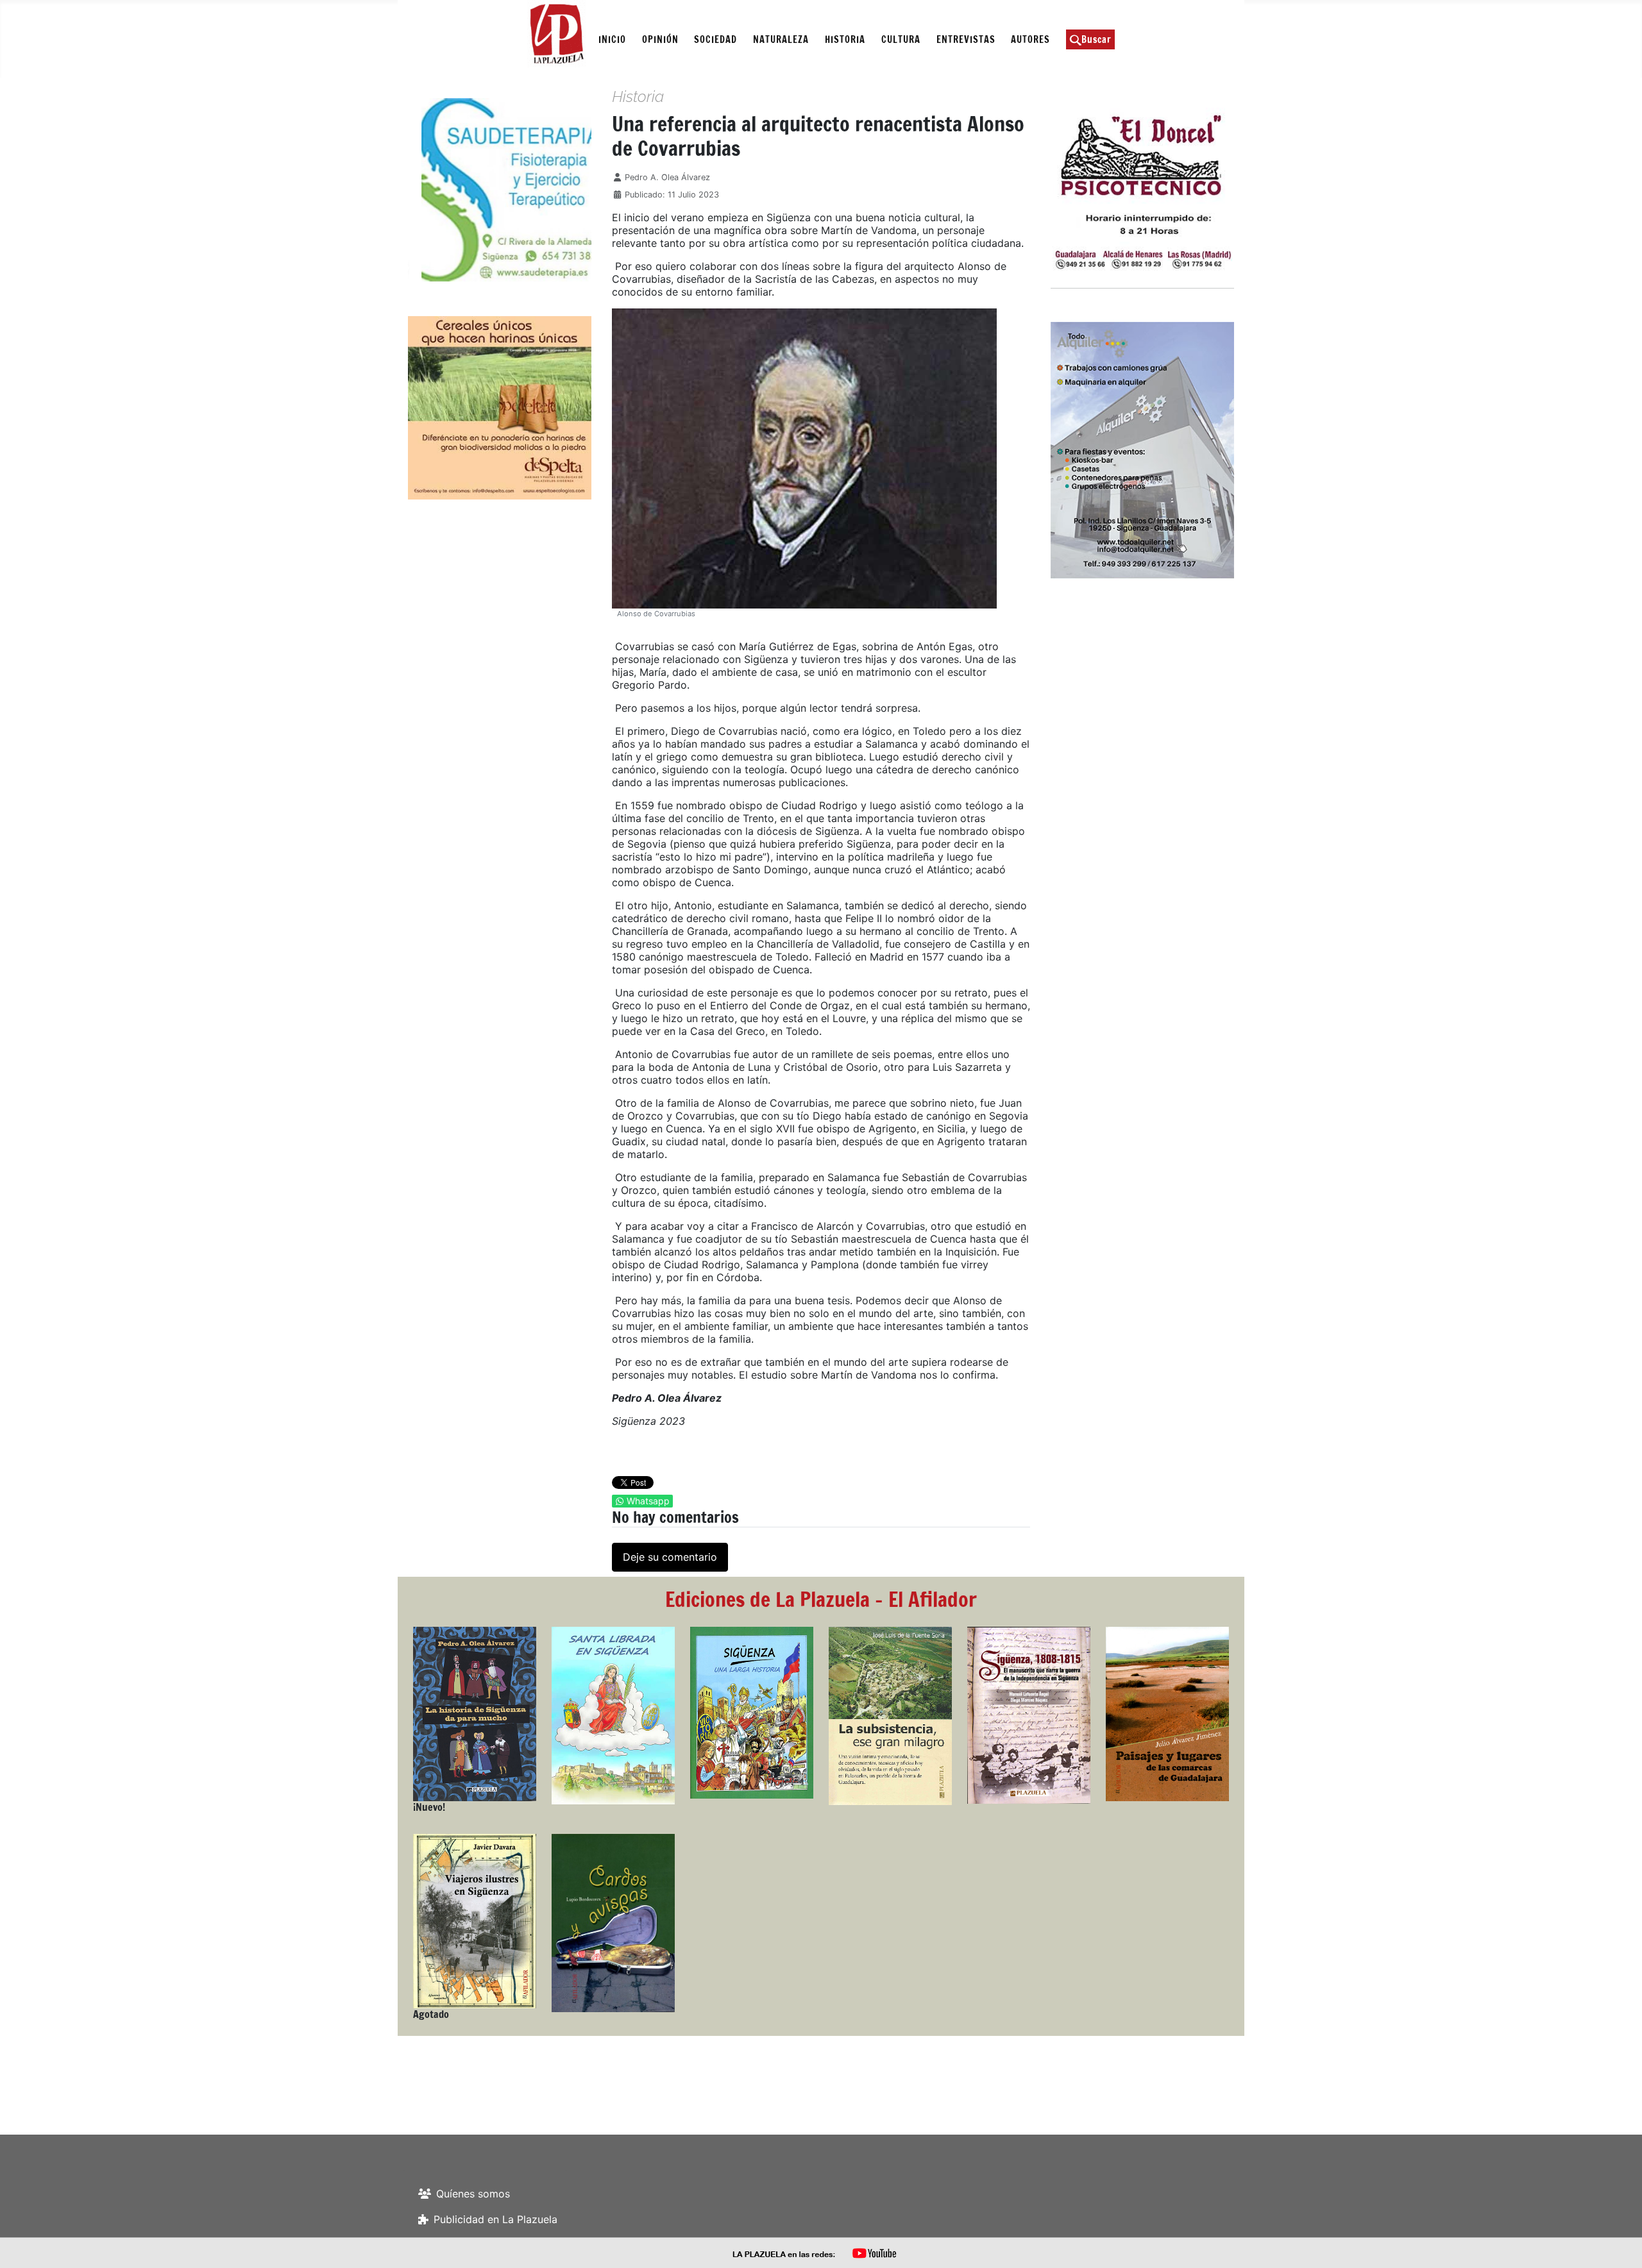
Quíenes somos (473, 2194)
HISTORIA (845, 39)
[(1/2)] (500, 190)
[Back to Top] (1620, 2244)
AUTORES (1030, 39)
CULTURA (901, 39)
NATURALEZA (781, 39)
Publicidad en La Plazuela (495, 2219)
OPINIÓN (660, 39)
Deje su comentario (670, 1557)
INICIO (612, 39)
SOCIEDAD (715, 39)
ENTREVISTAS (966, 39)
